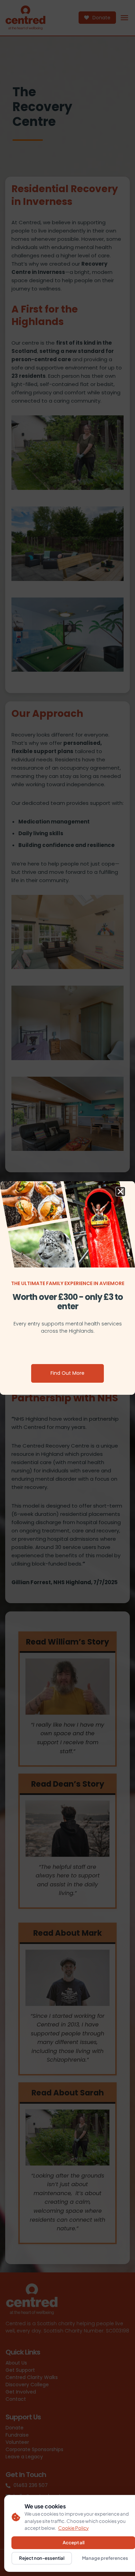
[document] (67, 1288)
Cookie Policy (73, 2528)
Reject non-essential (42, 2558)
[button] (120, 1192)
